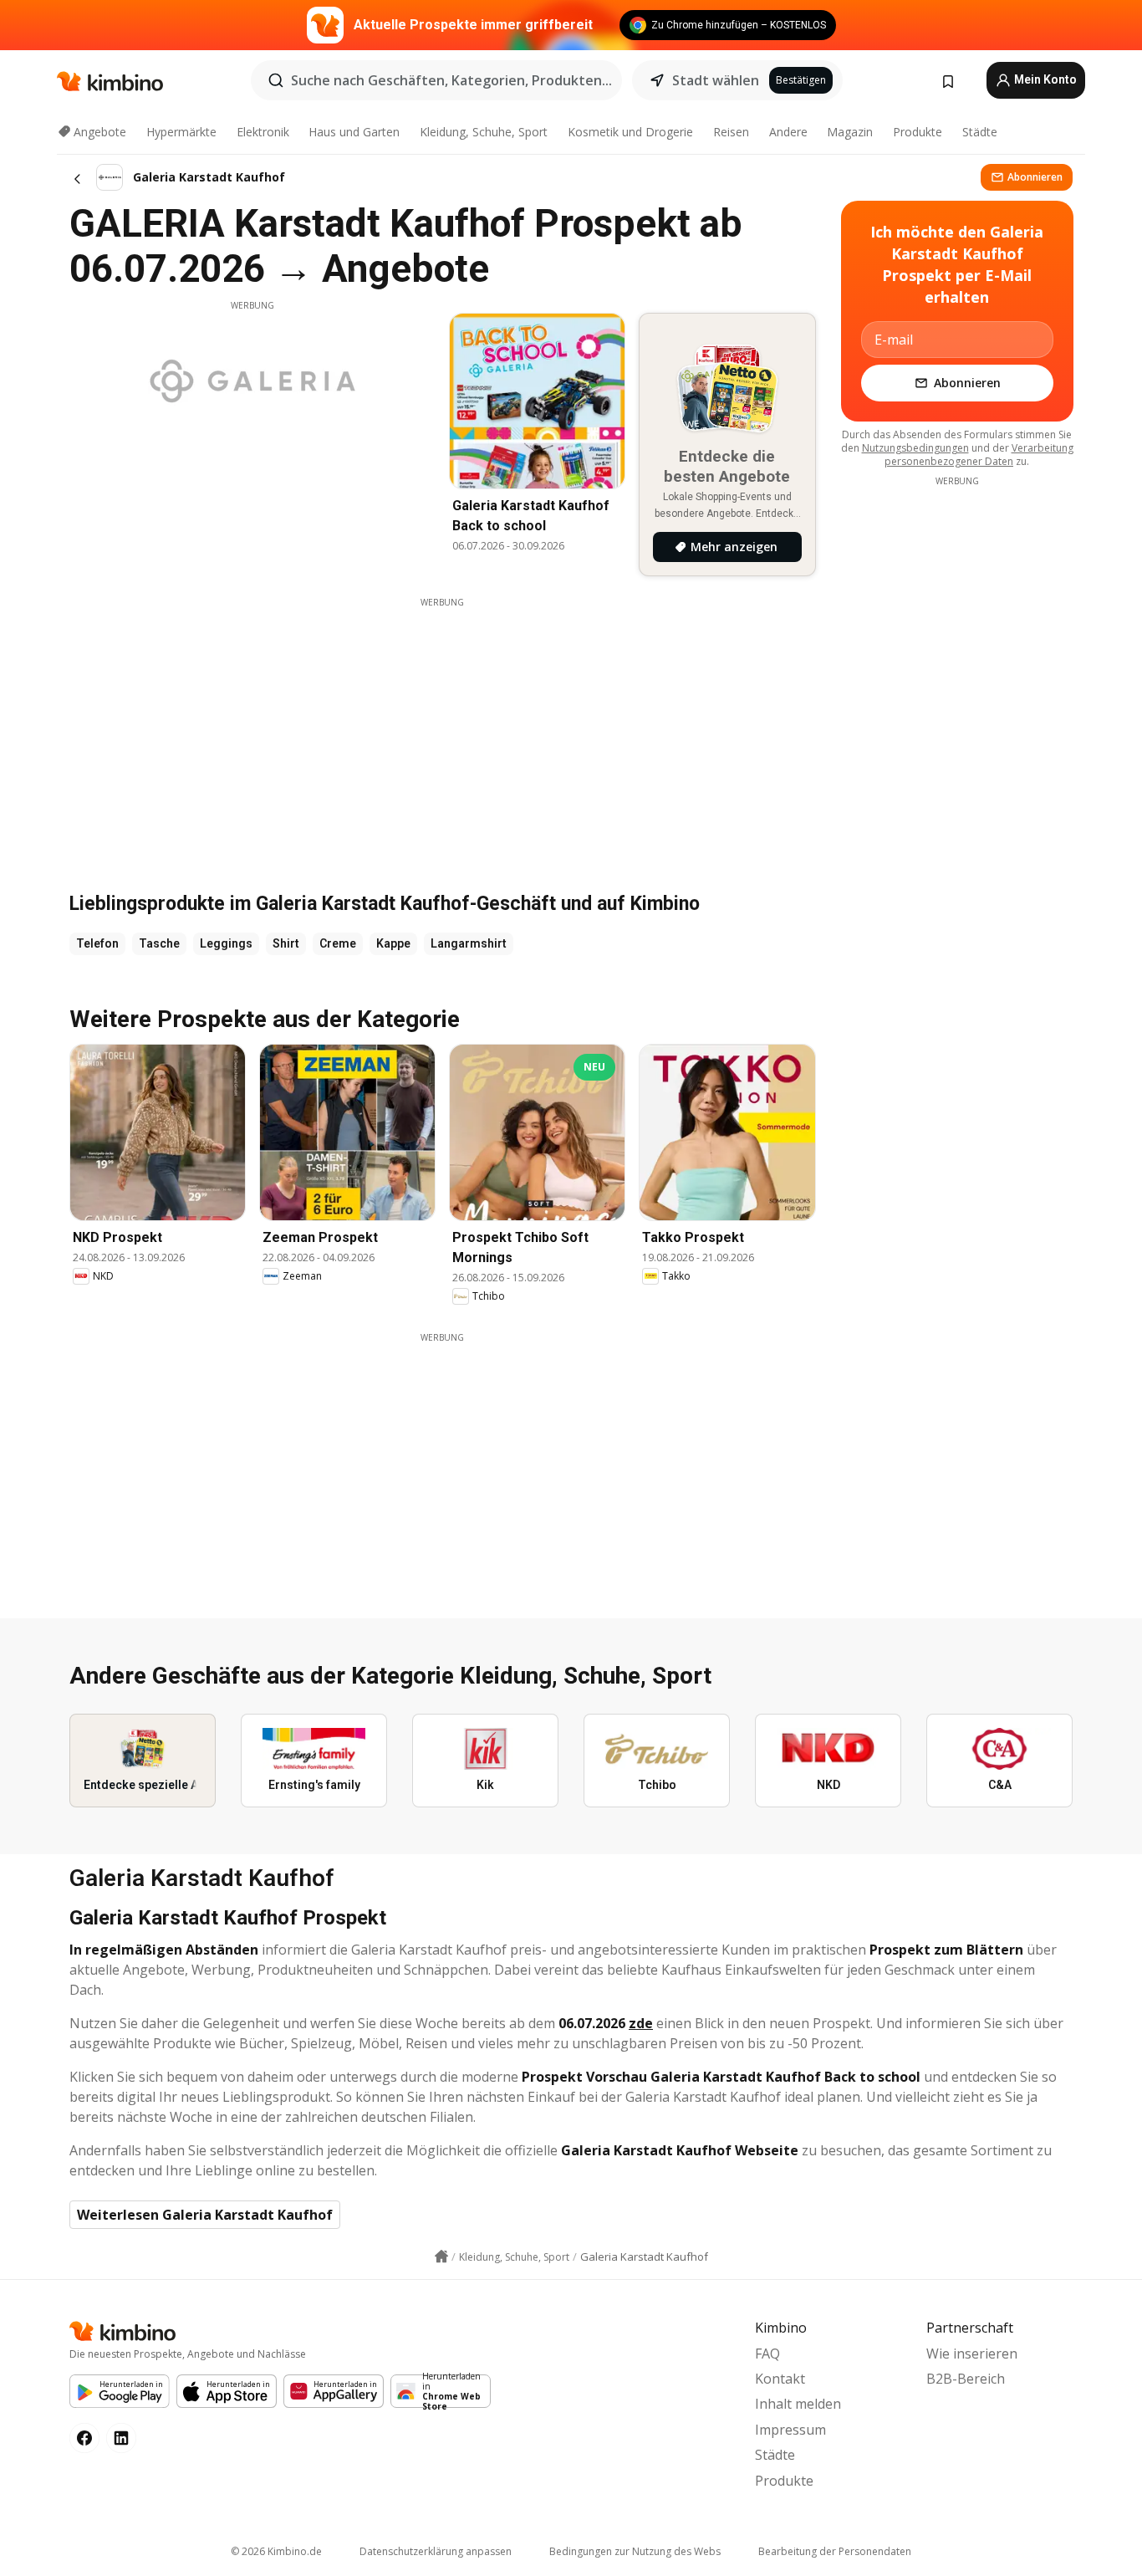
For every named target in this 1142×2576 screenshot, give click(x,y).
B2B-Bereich (966, 2379)
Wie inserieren (972, 2354)
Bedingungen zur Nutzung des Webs (635, 2551)
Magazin (850, 132)
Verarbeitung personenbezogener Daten (979, 455)
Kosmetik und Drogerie (630, 132)
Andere (788, 132)
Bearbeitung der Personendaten (835, 2551)
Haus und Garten (354, 132)
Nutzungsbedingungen (915, 448)
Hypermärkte (181, 132)
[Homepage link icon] (441, 2257)
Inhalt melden (798, 2404)
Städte (980, 132)
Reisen (731, 132)
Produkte (918, 132)
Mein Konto (1044, 79)
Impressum (790, 2430)
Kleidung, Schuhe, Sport (484, 132)
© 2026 (276, 2551)
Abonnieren (1035, 177)
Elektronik (263, 132)
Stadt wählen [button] (716, 80)
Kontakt (780, 2379)
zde (641, 2023)
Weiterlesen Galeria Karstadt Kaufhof (205, 2215)
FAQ (767, 2354)
